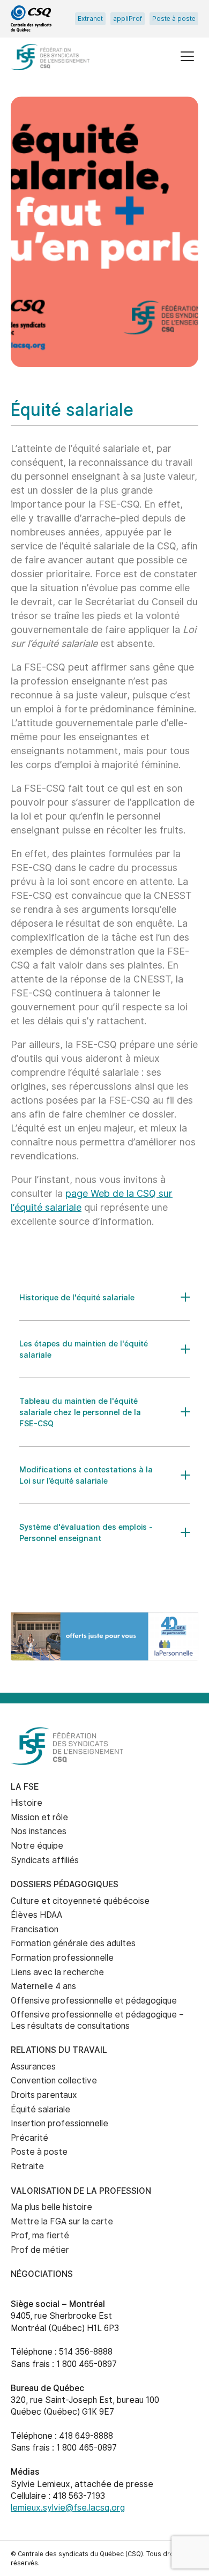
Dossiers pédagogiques (65, 1884)
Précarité (29, 2138)
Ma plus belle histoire (51, 2207)
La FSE (25, 1787)
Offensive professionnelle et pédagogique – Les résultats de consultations (97, 2020)
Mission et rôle (39, 1817)
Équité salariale (40, 2109)
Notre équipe (37, 1846)
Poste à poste (174, 19)
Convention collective (54, 2080)
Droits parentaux (44, 2095)
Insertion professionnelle (59, 2123)
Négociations (42, 2274)
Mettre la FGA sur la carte (62, 2221)
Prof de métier (40, 2250)
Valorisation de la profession (81, 2191)
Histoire (27, 1803)
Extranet (90, 19)
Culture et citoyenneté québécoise (80, 1901)
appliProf (128, 19)
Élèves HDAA (36, 1915)
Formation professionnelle (62, 1958)
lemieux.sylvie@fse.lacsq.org (68, 2508)
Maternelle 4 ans (43, 1986)
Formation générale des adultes (73, 1943)
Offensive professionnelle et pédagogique (94, 2001)
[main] (104, 846)
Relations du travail (59, 2050)
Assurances (33, 2067)
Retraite (27, 2166)
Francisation (35, 1929)
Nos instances (39, 1831)
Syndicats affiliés (45, 1860)
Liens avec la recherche (57, 1972)
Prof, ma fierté (40, 2235)
